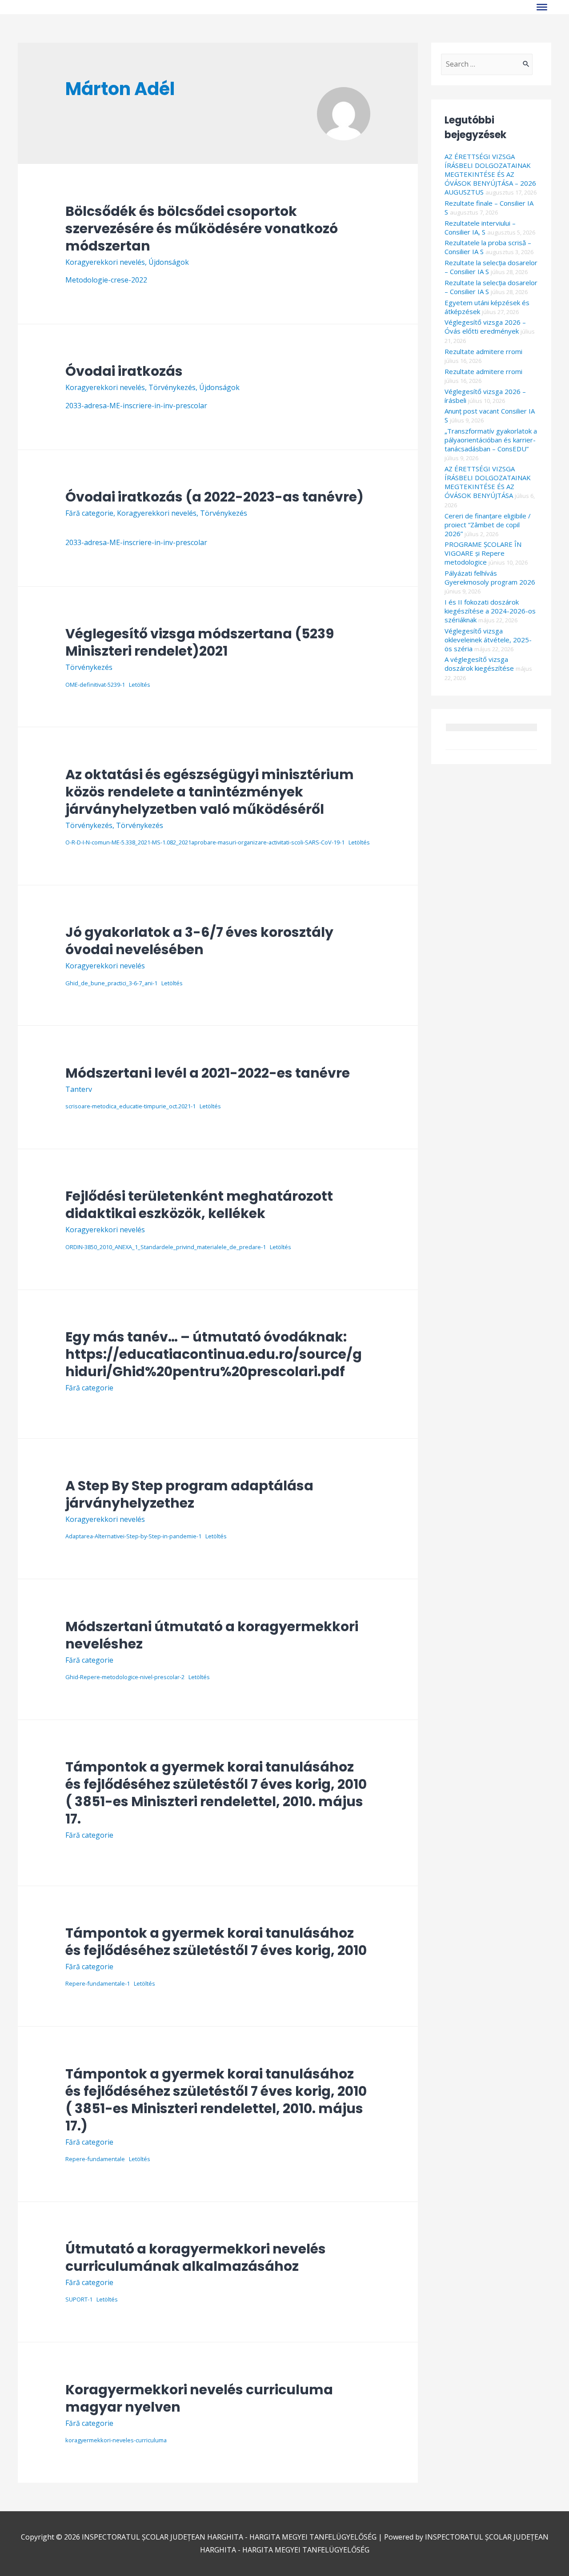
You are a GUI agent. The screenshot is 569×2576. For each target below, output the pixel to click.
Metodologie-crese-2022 (106, 280)
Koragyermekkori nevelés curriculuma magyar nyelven (199, 2398)
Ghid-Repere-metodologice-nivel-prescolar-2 (125, 1677)
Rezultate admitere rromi (483, 351)
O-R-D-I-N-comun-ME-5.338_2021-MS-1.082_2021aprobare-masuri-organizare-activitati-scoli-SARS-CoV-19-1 (205, 842)
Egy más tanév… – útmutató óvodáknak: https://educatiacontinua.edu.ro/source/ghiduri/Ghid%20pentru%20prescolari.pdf (214, 1354)
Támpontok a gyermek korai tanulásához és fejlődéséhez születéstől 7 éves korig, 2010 (216, 1942)
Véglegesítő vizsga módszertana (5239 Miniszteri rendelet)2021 (200, 642)
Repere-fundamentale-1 (98, 1983)
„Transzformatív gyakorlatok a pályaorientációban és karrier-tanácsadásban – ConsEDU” (491, 440)
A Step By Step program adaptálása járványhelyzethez (189, 1494)
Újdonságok (169, 262)
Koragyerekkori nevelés (105, 262)
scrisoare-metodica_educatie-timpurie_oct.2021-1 (130, 1106)
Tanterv (79, 1089)
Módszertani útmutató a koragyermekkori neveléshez (212, 1635)
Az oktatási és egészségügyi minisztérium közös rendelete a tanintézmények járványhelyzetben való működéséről (210, 792)
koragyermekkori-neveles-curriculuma (116, 2440)
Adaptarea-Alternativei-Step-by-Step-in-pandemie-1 (133, 1536)
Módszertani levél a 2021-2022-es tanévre (208, 1073)
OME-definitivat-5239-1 (95, 685)
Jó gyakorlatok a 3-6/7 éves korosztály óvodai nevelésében (199, 941)
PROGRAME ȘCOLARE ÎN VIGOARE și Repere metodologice (483, 553)
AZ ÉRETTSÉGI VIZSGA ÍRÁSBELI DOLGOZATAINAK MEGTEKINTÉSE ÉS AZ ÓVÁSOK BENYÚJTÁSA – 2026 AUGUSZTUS (490, 174)
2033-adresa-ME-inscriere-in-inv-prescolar (136, 406)
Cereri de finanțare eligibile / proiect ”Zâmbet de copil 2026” (488, 525)
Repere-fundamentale (95, 2159)
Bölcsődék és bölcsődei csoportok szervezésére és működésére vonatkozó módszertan (202, 229)
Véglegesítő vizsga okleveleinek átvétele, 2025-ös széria (488, 640)
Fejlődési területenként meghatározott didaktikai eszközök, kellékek (199, 1205)
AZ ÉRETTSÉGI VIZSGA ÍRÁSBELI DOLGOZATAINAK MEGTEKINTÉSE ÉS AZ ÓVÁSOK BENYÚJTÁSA (488, 482)
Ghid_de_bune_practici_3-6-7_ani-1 (111, 983)
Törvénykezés (172, 387)
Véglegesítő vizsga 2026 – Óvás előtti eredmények (485, 326)
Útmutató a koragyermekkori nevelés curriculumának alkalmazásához (196, 2257)
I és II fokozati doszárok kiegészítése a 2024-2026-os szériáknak (490, 611)
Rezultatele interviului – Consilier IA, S (480, 227)
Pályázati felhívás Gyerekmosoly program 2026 (490, 577)
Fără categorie (89, 513)
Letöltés (140, 685)
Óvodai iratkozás (124, 371)
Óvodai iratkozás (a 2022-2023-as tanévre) (214, 497)
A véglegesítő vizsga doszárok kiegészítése (479, 664)
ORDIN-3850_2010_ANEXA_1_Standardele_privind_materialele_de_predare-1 (166, 1247)
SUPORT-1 (79, 2299)
